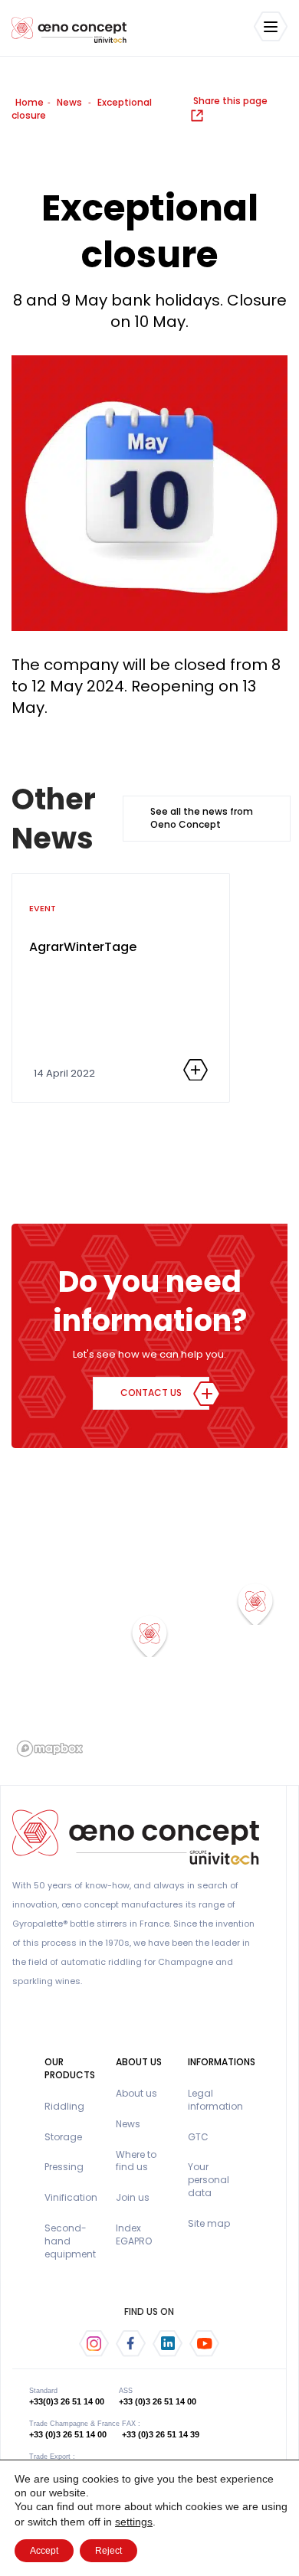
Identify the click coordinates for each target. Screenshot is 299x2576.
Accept (44, 2551)
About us (136, 2093)
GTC (198, 2137)
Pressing (64, 2167)
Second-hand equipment (70, 2241)
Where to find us (136, 2161)
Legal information (215, 2100)
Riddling (64, 2106)
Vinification (71, 2197)
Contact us (151, 1393)
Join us (133, 2197)
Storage (63, 2137)
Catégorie (83, 986)
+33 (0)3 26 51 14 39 (161, 2434)
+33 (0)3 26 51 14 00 (158, 2401)
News (69, 102)
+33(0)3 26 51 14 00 (67, 2401)
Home (30, 102)
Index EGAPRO (134, 2234)
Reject (108, 2551)
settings (134, 2522)
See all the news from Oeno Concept (202, 818)
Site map (209, 2223)
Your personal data (209, 2180)
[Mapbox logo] (50, 1749)
